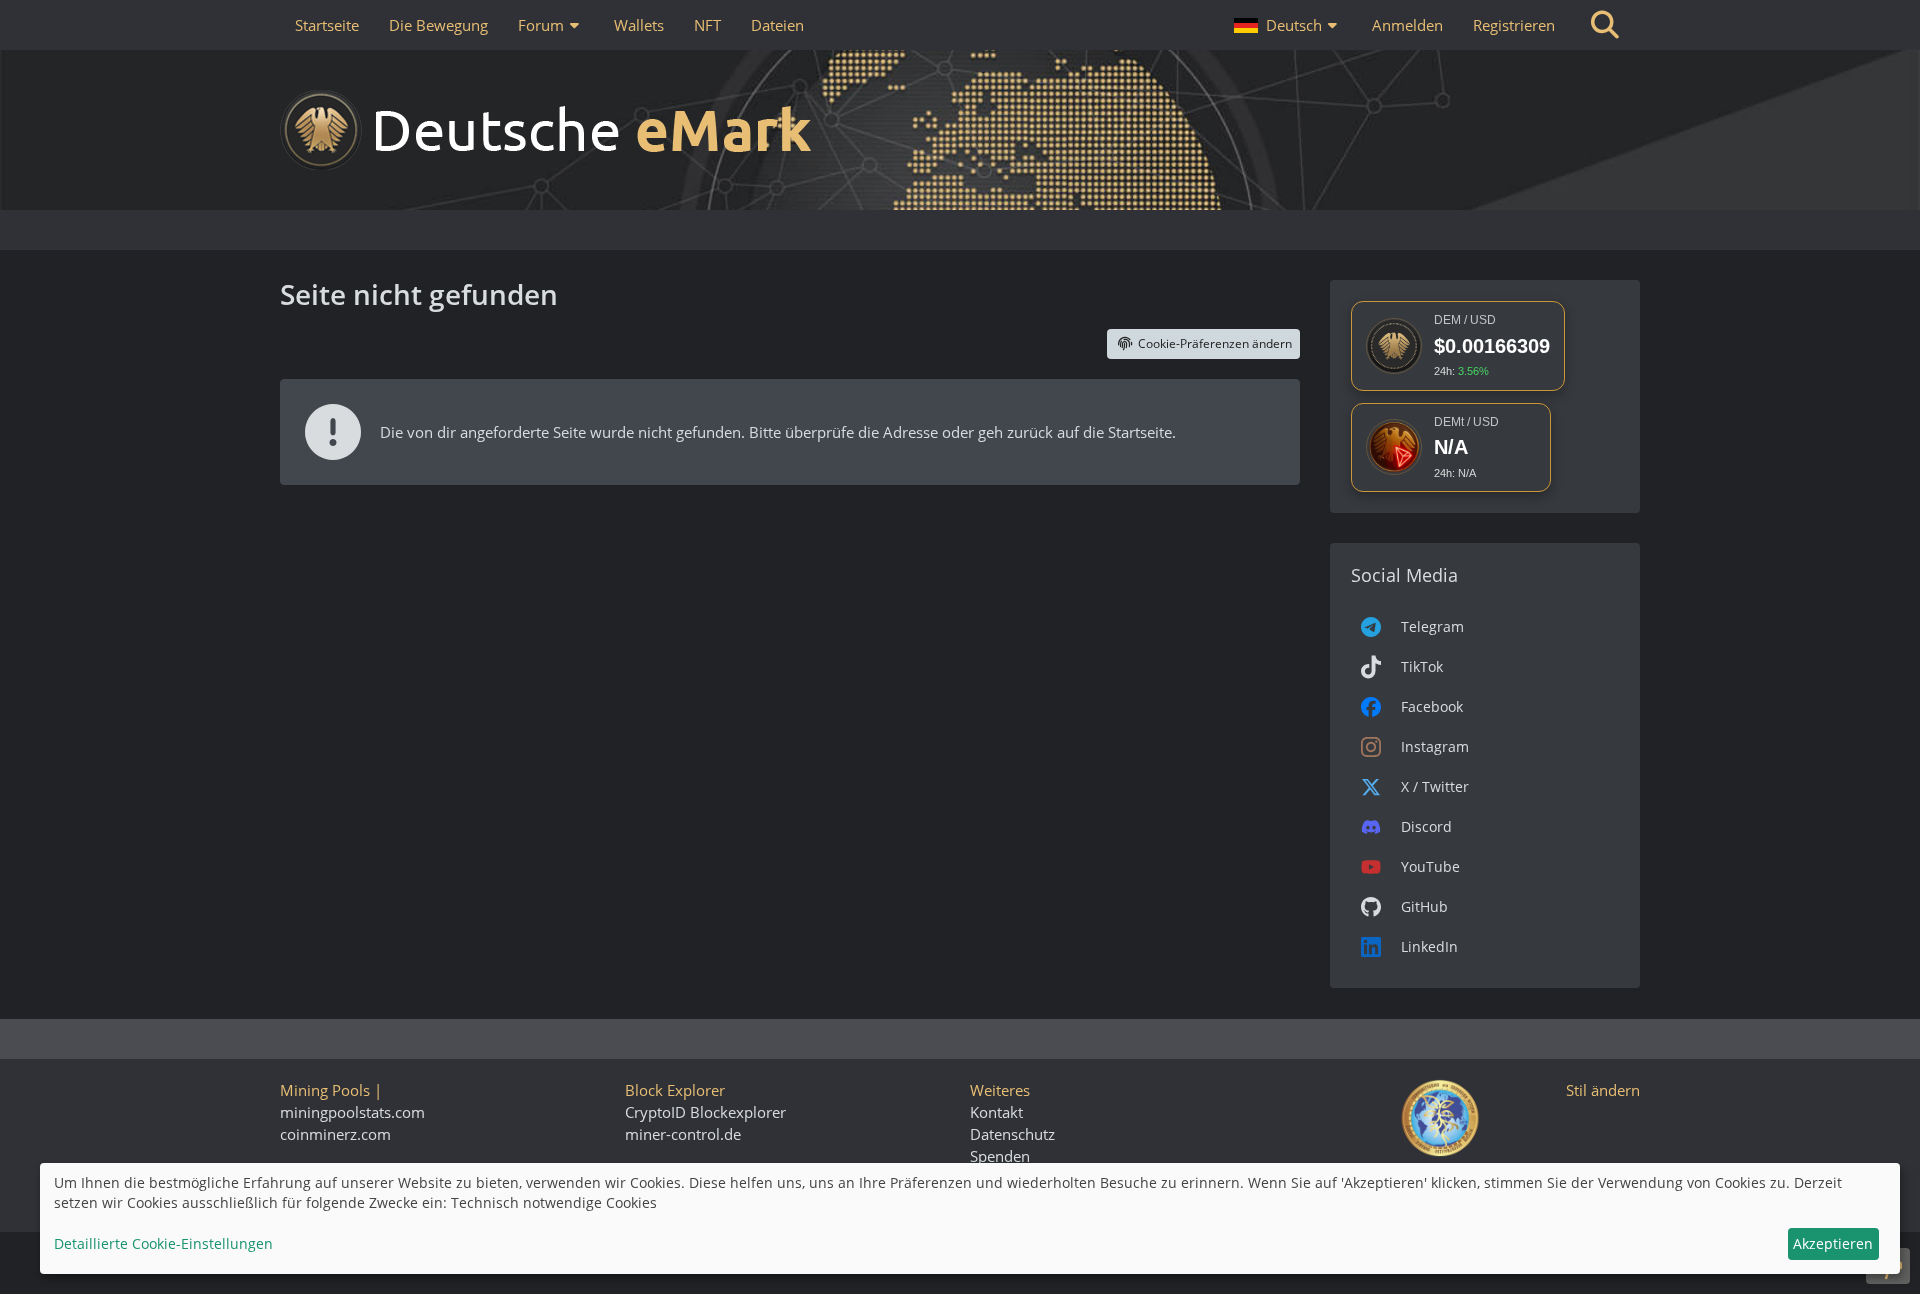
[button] (1288, 25)
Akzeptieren (1833, 1243)
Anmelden (1407, 25)
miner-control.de (683, 1134)
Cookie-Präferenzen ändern (1215, 343)
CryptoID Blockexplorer (705, 1112)
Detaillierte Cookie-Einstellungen (163, 1243)
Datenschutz (1012, 1134)
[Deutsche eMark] (960, 130)
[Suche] (1605, 25)
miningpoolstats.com (352, 1112)
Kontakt (996, 1112)
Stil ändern (1603, 1090)
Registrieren (1514, 25)
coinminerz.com (335, 1134)
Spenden (1000, 1156)
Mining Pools (325, 1090)
